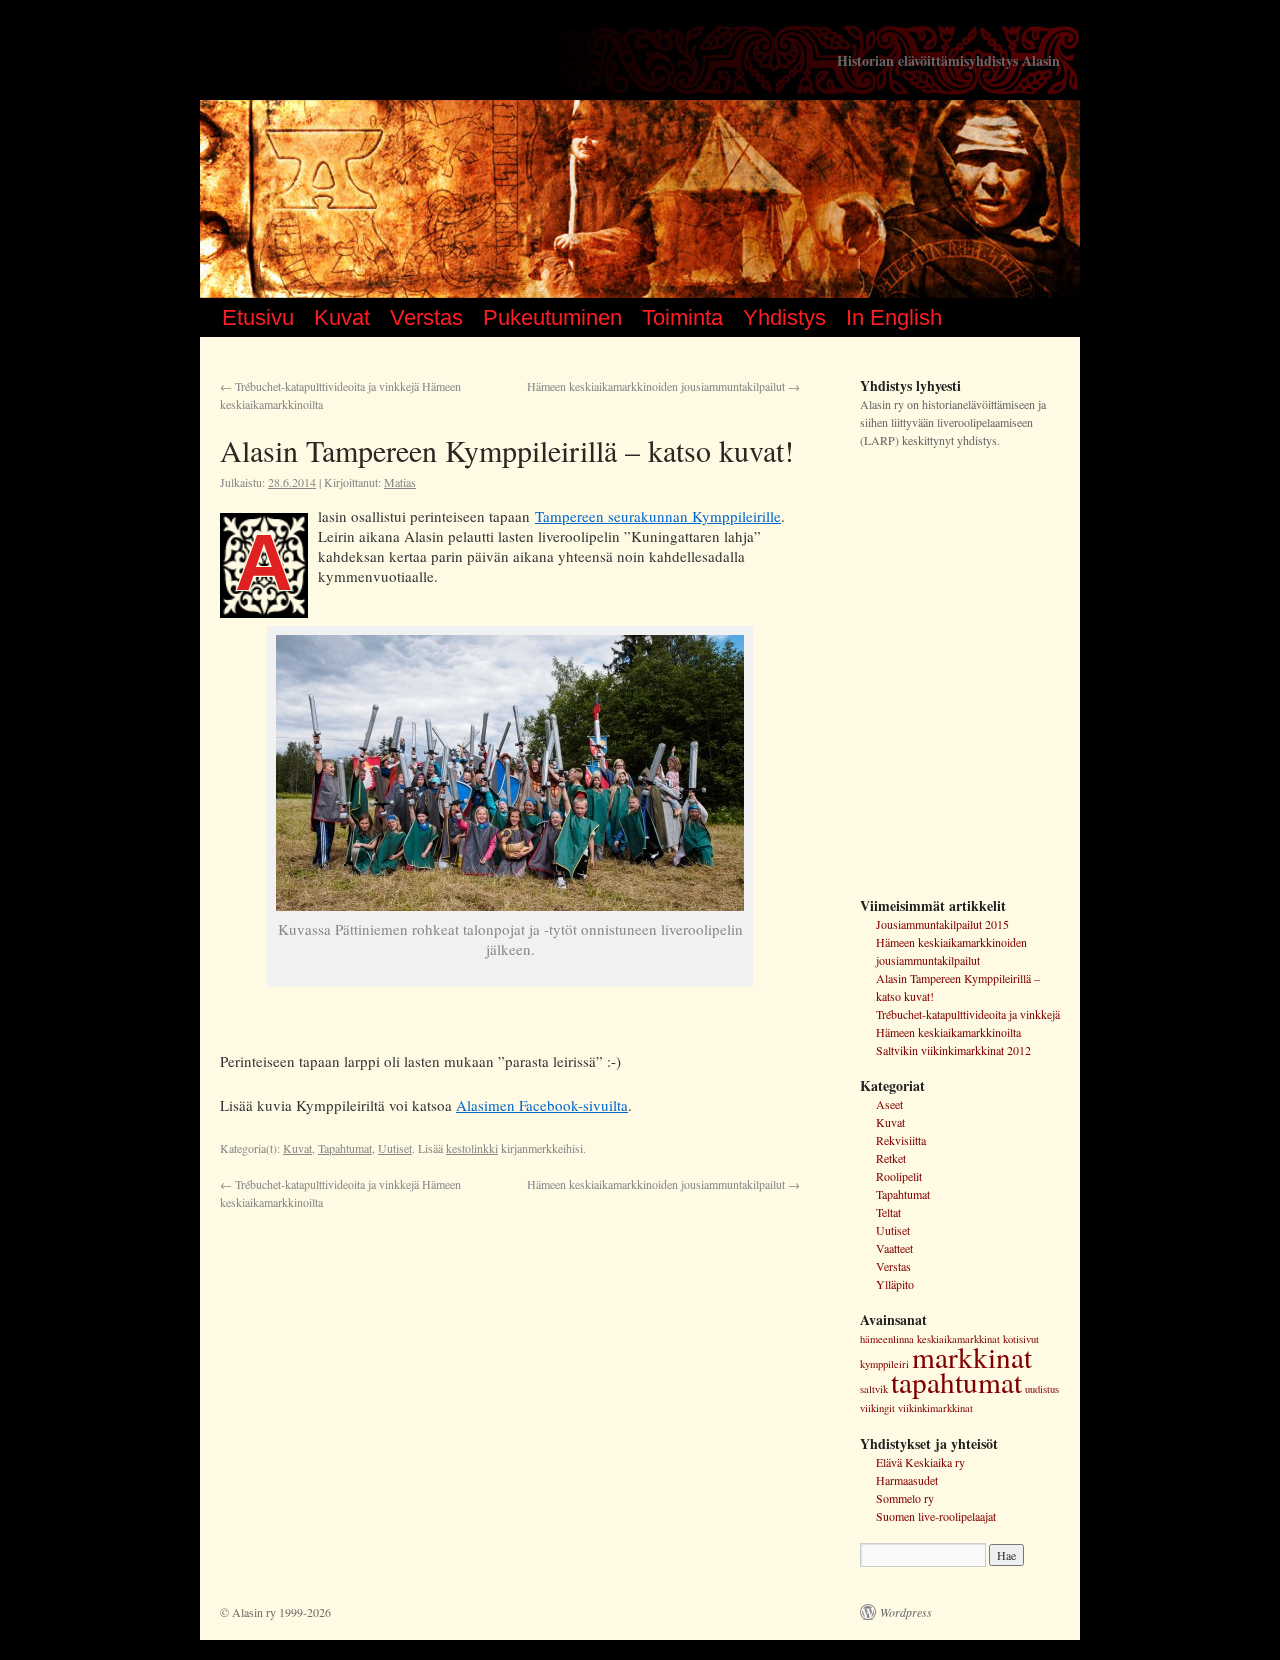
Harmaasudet (907, 1480)
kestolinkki (472, 1148)
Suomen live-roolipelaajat (936, 1516)
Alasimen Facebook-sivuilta (542, 1105)
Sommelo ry (905, 1498)
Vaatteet (894, 1248)
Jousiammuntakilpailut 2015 (942, 924)
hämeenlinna (887, 1339)
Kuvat (342, 317)
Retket (891, 1158)
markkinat (972, 1356)
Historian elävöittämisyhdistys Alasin (948, 60)
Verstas (426, 317)
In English (894, 317)
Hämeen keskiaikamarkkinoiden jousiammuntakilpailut (663, 386)
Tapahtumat (345, 1148)
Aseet (889, 1104)
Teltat (888, 1212)
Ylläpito (895, 1284)
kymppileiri (884, 1364)
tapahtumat (956, 1381)
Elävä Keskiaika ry (920, 1462)
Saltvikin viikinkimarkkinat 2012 (953, 1050)
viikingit (877, 1408)
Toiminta (682, 317)
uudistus (1042, 1389)
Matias (400, 482)
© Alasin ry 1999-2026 (275, 1612)
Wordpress (906, 1612)
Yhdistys (784, 317)
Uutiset (395, 1148)
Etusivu (258, 317)
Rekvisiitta (901, 1140)
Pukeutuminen (552, 317)
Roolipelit (899, 1176)
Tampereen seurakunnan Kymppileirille (658, 516)
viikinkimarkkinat (935, 1408)
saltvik (874, 1389)
